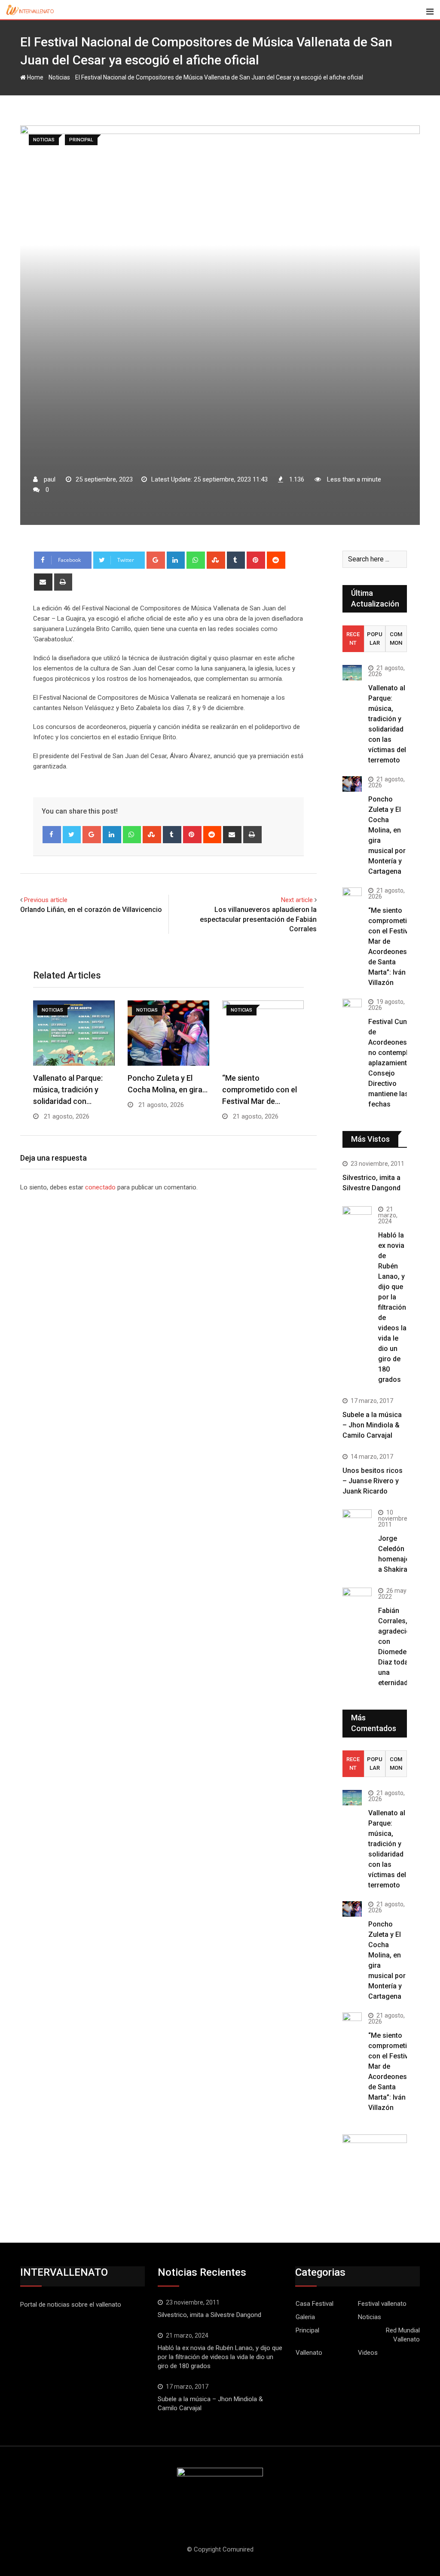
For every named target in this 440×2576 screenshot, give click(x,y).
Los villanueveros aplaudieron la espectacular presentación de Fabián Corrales (258, 919)
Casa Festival (315, 2304)
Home (35, 77)
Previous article (46, 900)
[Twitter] (72, 835)
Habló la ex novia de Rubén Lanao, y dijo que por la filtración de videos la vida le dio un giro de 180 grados (392, 1307)
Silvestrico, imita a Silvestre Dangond (209, 2315)
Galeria (305, 2317)
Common (396, 639)
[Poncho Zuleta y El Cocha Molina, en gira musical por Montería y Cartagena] (352, 784)
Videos (368, 2353)
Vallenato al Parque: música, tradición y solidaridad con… (68, 1090)
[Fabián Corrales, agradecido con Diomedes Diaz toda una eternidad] (357, 1602)
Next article (297, 900)
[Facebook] (52, 835)
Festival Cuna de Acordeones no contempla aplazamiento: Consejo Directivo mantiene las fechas (391, 1063)
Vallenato (309, 2353)
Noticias (59, 77)
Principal (307, 2330)
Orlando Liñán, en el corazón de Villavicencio (91, 910)
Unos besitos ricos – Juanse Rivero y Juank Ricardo (373, 1481)
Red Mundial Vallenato (403, 2335)
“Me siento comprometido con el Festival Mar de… (260, 1090)
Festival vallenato (382, 2304)
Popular (375, 639)
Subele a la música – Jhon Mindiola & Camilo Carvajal (372, 1425)
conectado (100, 1187)
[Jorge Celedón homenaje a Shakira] (357, 1520)
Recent (353, 639)
